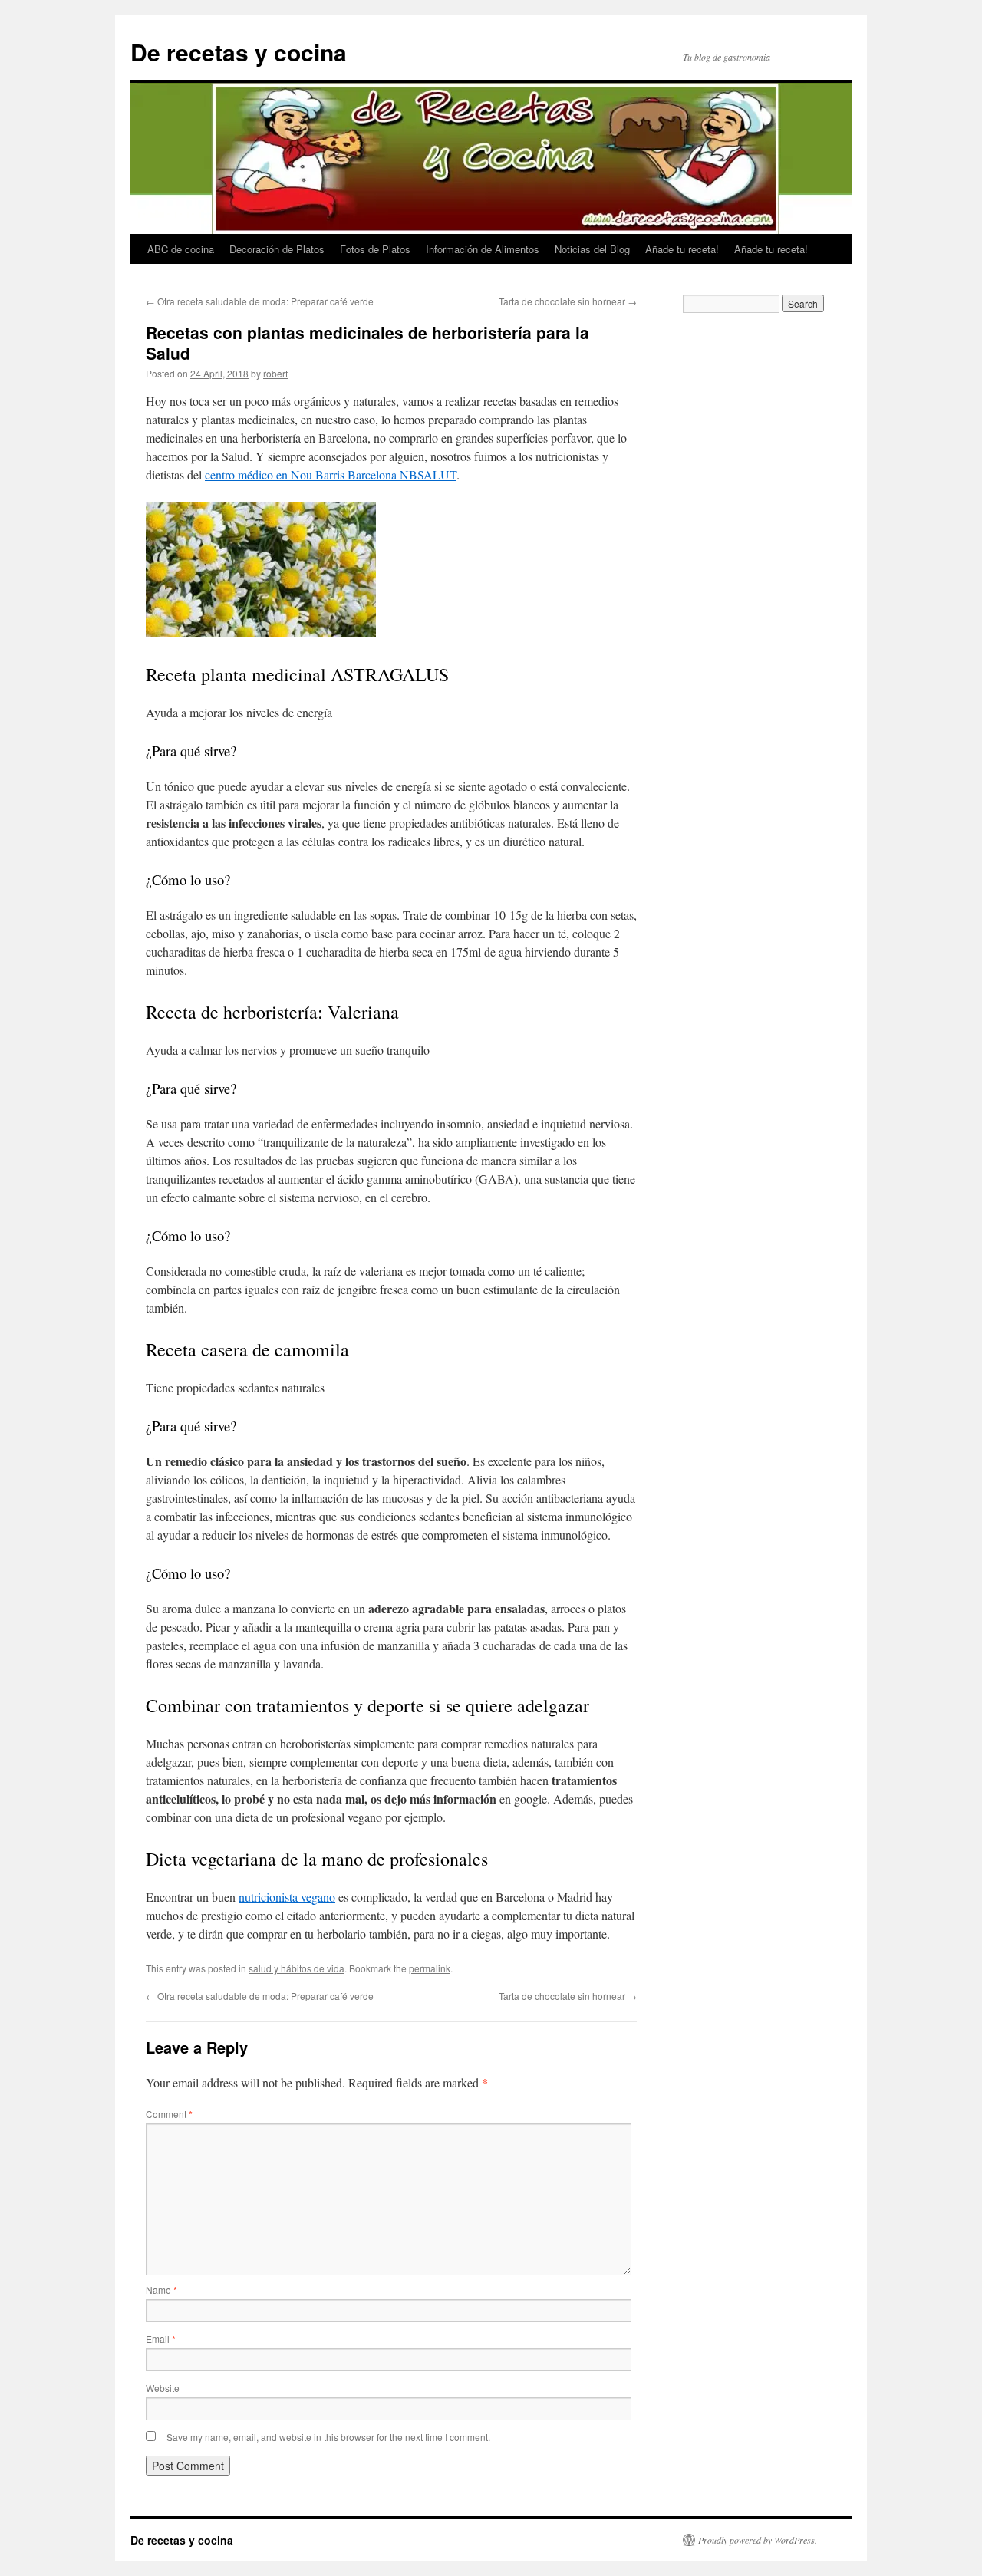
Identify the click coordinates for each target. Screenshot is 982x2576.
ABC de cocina (181, 249)
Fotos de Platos (375, 249)
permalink (430, 1968)
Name (161, 2289)
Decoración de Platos (277, 249)
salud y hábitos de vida (297, 1968)
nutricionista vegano (287, 1897)
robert (275, 373)
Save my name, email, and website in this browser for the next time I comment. (328, 2437)
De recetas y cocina (239, 52)
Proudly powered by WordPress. (758, 2540)
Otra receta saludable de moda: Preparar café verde (260, 301)
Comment (169, 2114)
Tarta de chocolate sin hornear (568, 301)
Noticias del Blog (592, 249)
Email (161, 2339)
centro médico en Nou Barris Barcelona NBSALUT (331, 474)
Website (163, 2388)
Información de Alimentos (483, 249)
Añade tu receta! (682, 249)
